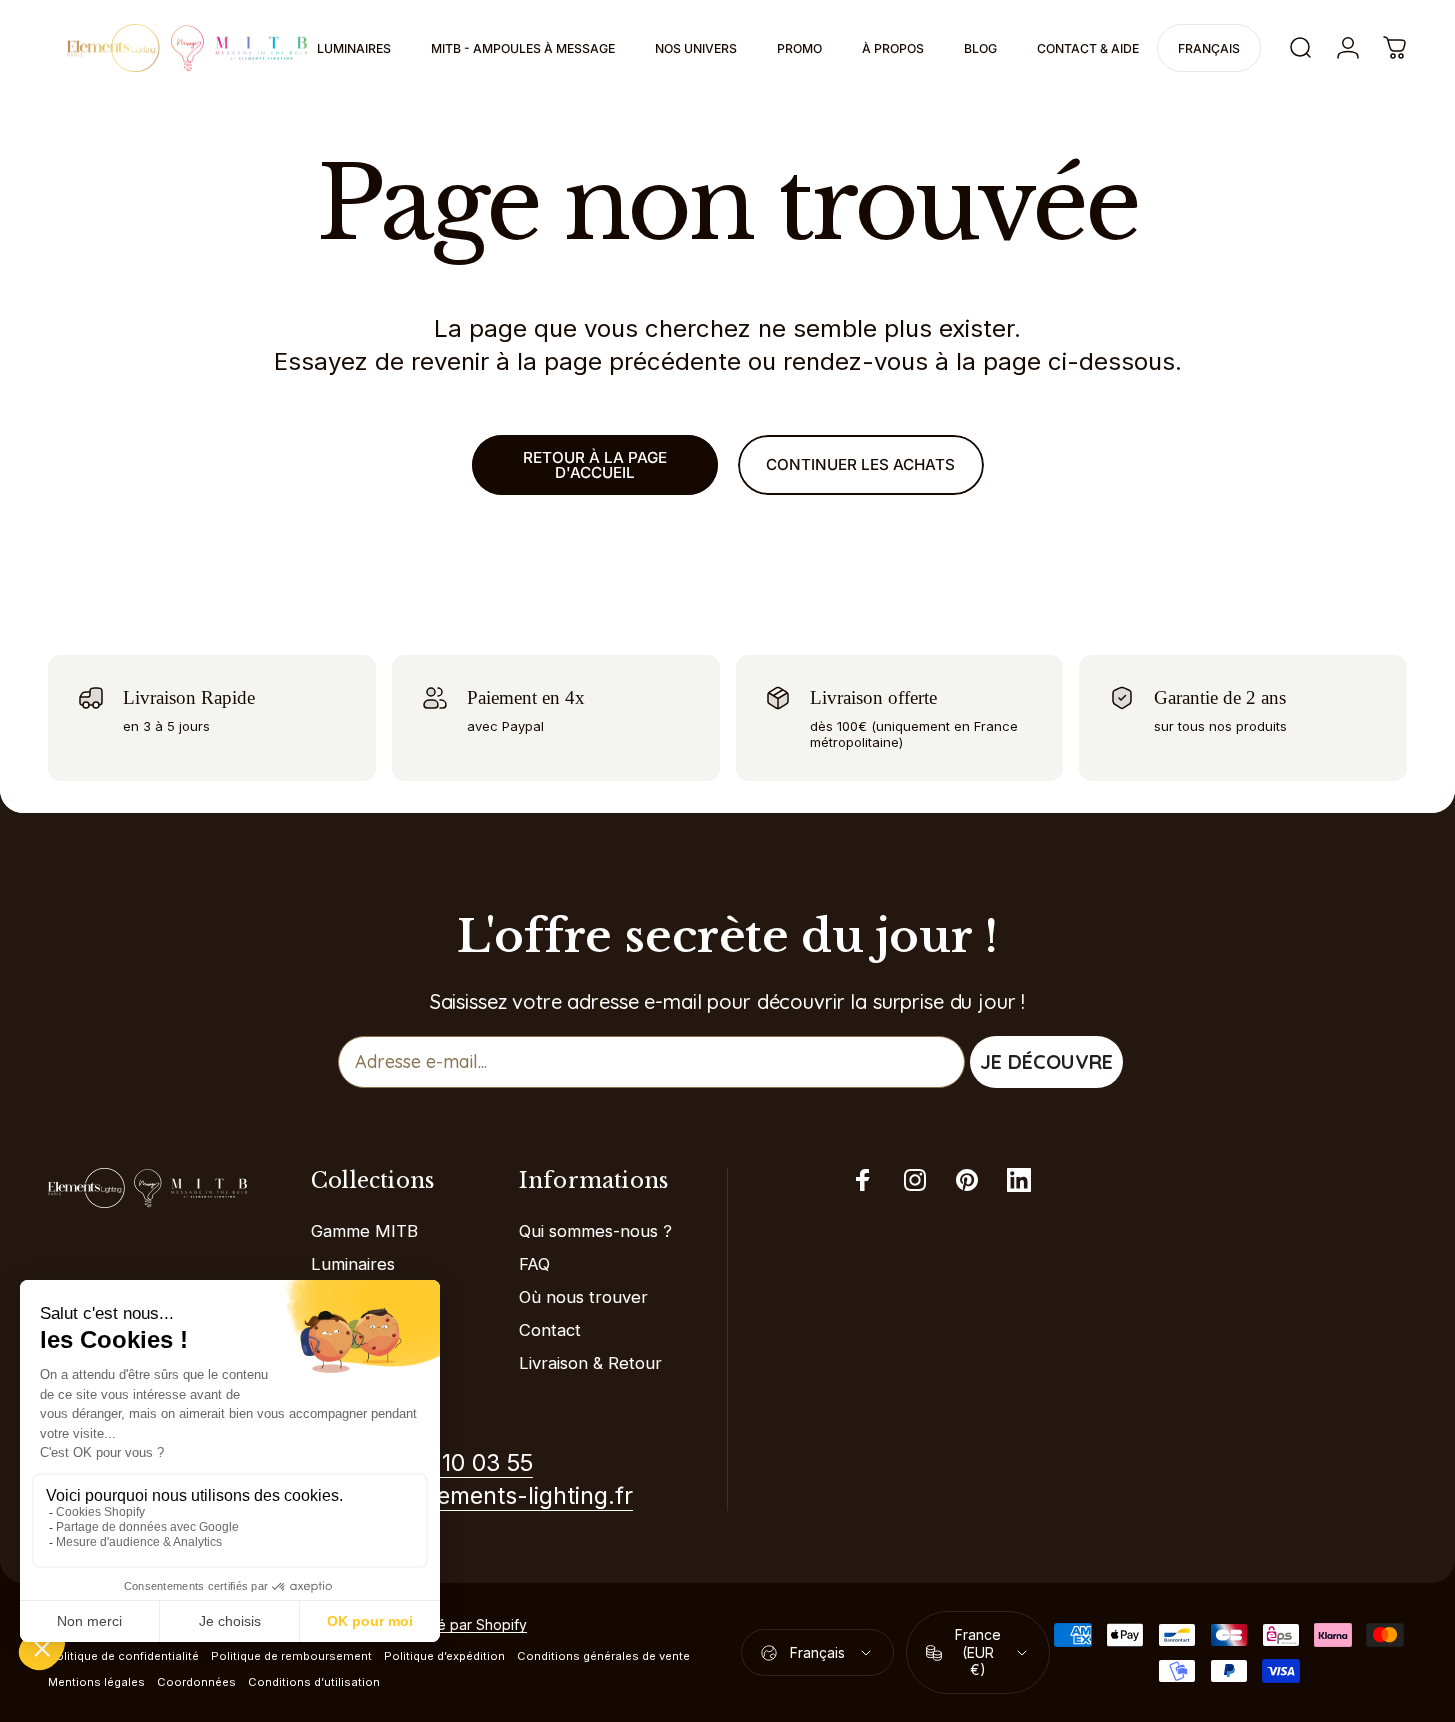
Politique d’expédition (444, 1656)
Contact (550, 1330)
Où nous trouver (583, 1297)
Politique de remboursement (291, 1656)
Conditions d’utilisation (314, 1682)
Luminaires (353, 1264)
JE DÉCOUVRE (1046, 1061)
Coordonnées (196, 1682)
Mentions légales (96, 1682)
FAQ (534, 1264)
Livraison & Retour (590, 1363)
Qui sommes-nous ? (595, 1231)
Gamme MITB (364, 1231)
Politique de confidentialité (123, 1656)
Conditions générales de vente (603, 1656)
